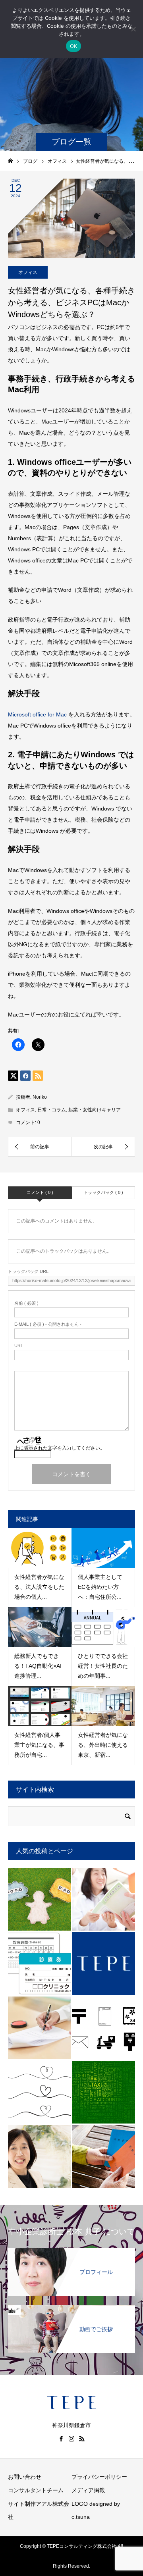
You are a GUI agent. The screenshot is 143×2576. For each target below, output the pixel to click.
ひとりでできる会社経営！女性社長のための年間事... (103, 1666)
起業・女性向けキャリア (95, 1110)
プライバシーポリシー (99, 2477)
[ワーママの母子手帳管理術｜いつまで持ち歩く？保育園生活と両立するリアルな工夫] (104, 1899)
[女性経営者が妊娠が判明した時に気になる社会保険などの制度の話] (104, 2156)
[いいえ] (133, 29)
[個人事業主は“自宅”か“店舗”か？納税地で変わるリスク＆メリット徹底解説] (104, 2092)
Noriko (40, 1097)
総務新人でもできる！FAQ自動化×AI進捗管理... (38, 1666)
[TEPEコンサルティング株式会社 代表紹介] (39, 2156)
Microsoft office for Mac (37, 714)
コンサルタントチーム (36, 2490)
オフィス (28, 272)
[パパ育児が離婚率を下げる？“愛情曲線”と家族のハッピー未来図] (39, 2092)
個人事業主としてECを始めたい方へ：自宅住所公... (100, 1587)
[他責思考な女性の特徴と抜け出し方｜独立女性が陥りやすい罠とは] (39, 1899)
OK (74, 46)
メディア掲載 (88, 2490)
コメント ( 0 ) (40, 1192)
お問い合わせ (25, 2477)
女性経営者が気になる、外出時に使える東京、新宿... (103, 1745)
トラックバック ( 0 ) (103, 1192)
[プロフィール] (71, 2253)
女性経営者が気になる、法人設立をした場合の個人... (39, 1587)
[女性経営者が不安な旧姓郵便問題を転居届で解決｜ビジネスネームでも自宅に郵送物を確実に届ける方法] (104, 2028)
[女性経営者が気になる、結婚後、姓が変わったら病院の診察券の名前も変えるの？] (39, 1964)
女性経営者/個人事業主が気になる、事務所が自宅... (39, 1745)
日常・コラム (52, 1110)
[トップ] (104, 1964)
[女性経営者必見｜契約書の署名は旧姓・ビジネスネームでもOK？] (39, 2028)
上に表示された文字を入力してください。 (60, 1448)
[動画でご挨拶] (71, 2310)
